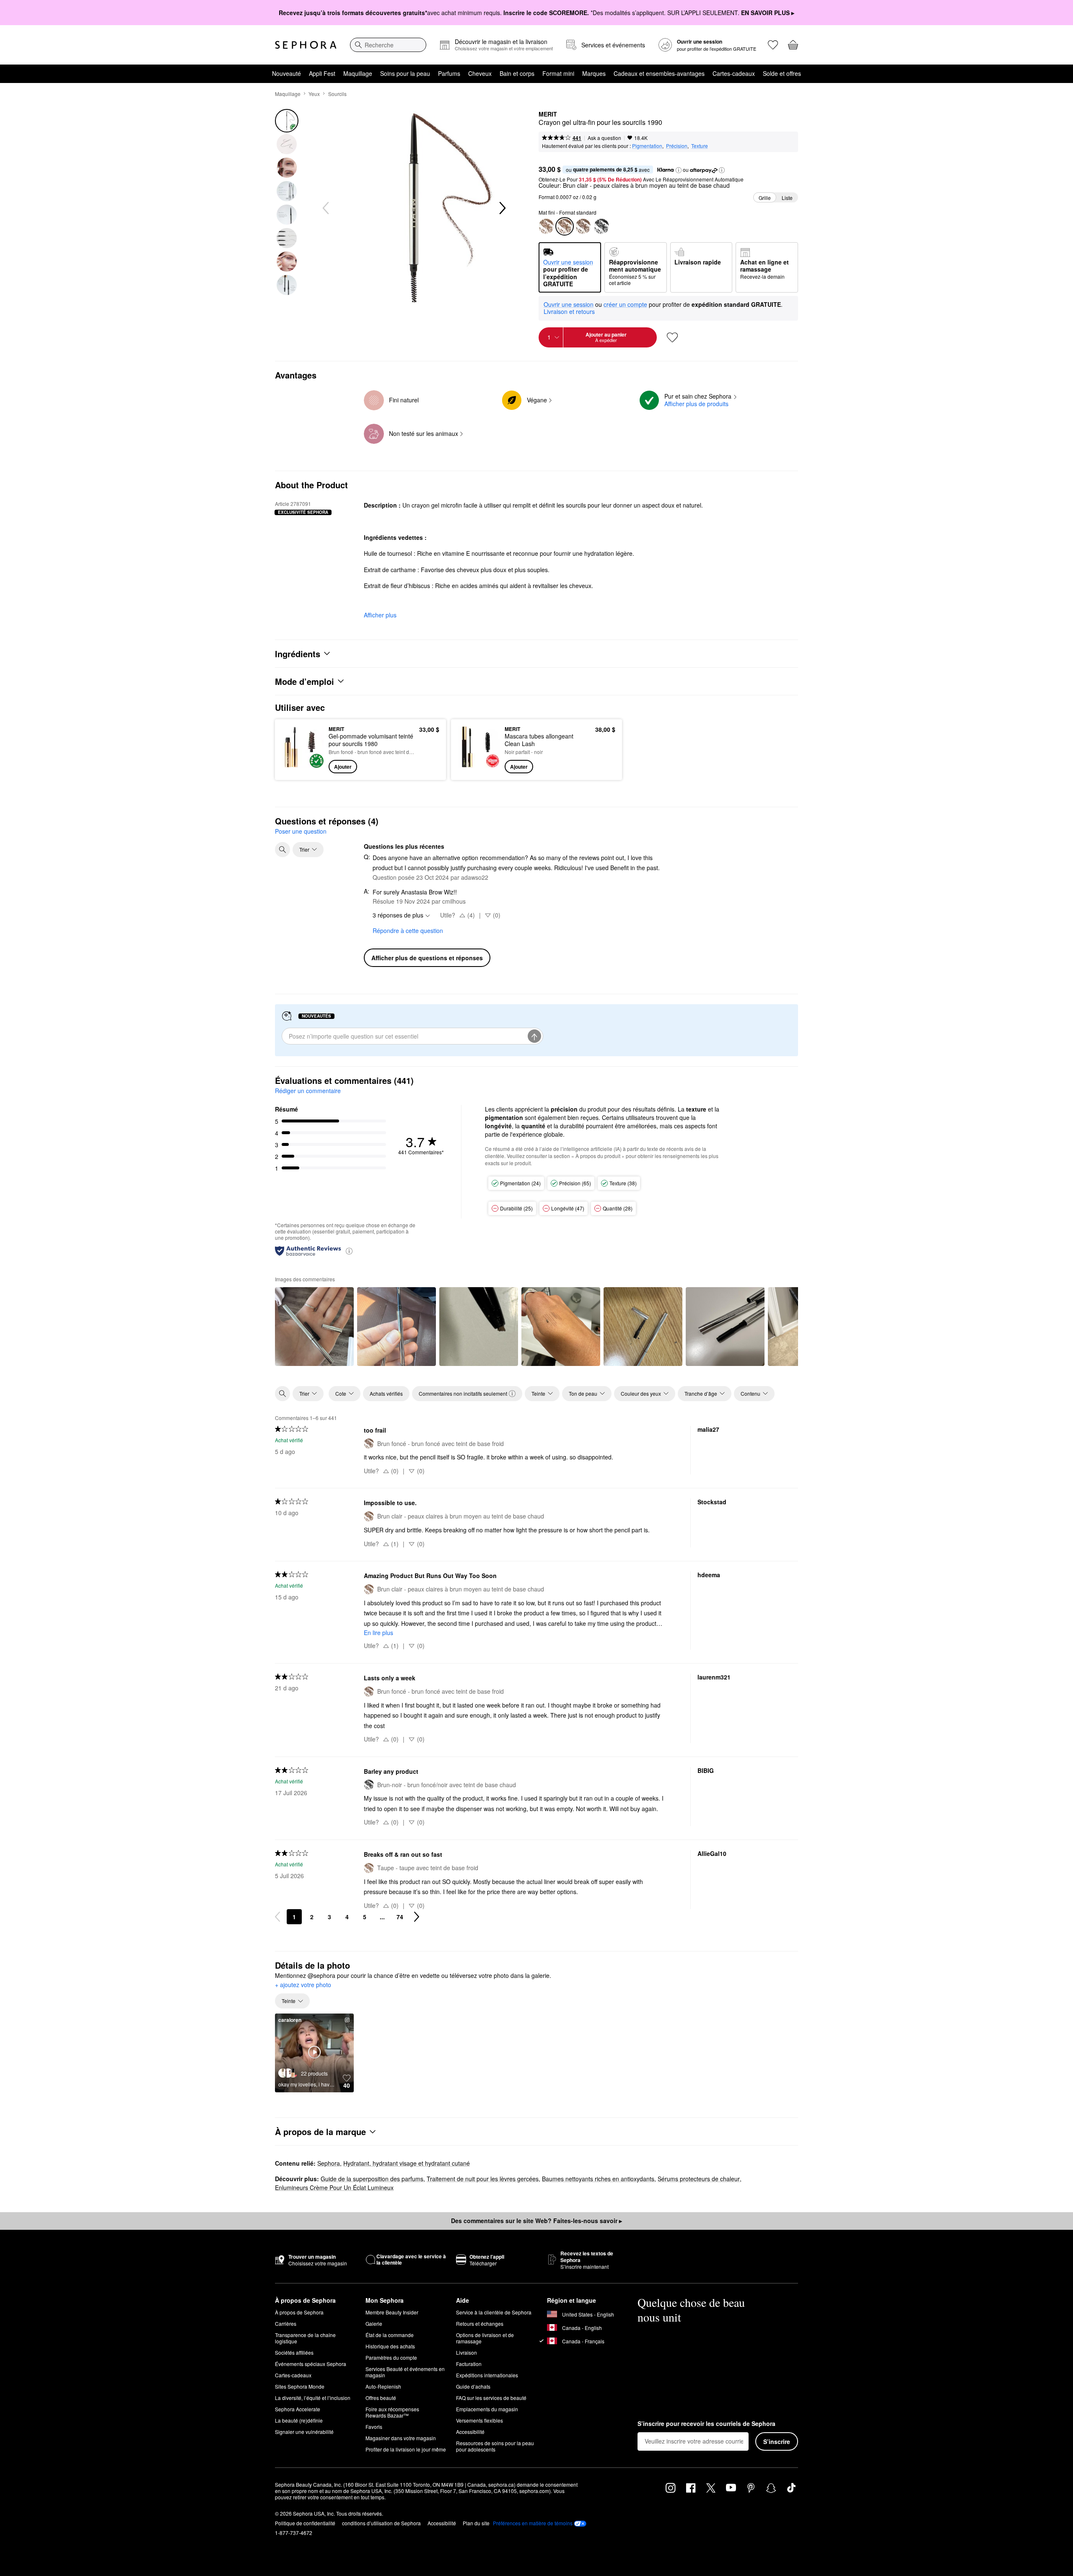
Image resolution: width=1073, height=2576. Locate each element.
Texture (700, 146)
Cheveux (480, 73)
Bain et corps (517, 73)
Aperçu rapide (303, 767)
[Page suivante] (417, 1917)
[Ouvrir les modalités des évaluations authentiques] (349, 1250)
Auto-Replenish (383, 2386)
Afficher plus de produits (696, 404)
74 (400, 1917)
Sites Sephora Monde (300, 2386)
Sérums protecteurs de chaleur (699, 2179)
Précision (677, 146)
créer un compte (625, 305)
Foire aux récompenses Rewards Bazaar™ (392, 2412)
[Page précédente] (277, 1917)
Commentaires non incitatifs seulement (463, 1393)
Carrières (286, 2323)
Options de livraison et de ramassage (485, 2338)
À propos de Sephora (299, 2312)
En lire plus (378, 1633)
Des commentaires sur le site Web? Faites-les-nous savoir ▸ (536, 2221)
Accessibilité (470, 2432)
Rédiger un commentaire (308, 1091)
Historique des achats (390, 2346)
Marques (594, 73)
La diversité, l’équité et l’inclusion (313, 2398)
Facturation (469, 2364)
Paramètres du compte (391, 2357)
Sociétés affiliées (294, 2352)
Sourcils (337, 94)
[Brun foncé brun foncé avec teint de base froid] (583, 226)
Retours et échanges (480, 2323)
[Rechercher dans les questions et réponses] (283, 850)
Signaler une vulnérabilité (304, 2432)
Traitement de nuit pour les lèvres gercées (483, 2179)
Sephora (329, 2163)
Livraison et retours (569, 311)
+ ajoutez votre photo (303, 1985)
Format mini (558, 73)
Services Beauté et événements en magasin (405, 2372)
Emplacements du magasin (487, 2409)
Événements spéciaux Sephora (311, 2364)
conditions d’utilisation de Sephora (381, 2523)
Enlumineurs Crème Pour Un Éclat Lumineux (334, 2187)
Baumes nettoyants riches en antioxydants (598, 2179)
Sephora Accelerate (298, 2409)
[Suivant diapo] (502, 208)
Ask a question (604, 138)
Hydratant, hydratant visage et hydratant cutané (407, 2163)
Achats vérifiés (386, 1393)
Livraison (467, 2352)
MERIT (548, 114)
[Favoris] (773, 45)
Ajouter (343, 767)
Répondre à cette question (408, 930)
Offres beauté (381, 2398)
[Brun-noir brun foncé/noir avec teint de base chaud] (601, 226)
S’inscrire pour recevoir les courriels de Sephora (706, 2424)
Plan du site (476, 2523)
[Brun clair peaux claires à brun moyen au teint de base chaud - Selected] (565, 226)
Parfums (449, 73)
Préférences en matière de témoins (533, 2523)
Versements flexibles (479, 2420)
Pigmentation (647, 146)
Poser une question (301, 831)
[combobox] (388, 45)
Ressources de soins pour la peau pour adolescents (495, 2446)
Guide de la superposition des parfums (372, 2179)
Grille (765, 198)
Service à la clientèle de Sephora (494, 2312)
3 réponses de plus (398, 915)
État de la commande (390, 2335)
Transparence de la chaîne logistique (305, 2338)
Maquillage (358, 73)
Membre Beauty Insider (392, 2312)
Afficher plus (380, 615)
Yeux (314, 94)
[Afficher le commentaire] (314, 1327)
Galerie (374, 2323)
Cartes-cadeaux (734, 73)
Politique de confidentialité (305, 2523)
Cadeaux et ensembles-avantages (659, 73)
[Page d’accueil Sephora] (306, 45)
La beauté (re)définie (299, 2420)
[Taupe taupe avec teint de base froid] (546, 226)
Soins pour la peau (405, 73)
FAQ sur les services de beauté (491, 2398)
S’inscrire (777, 2441)
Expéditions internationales (487, 2375)
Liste (787, 198)
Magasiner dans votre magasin (401, 2438)
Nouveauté (286, 73)
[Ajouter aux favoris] (672, 337)
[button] (679, 170)
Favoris (374, 2427)
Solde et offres (782, 73)
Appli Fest (322, 73)
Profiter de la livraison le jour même (406, 2449)
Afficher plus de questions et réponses (427, 958)
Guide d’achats (473, 2386)
